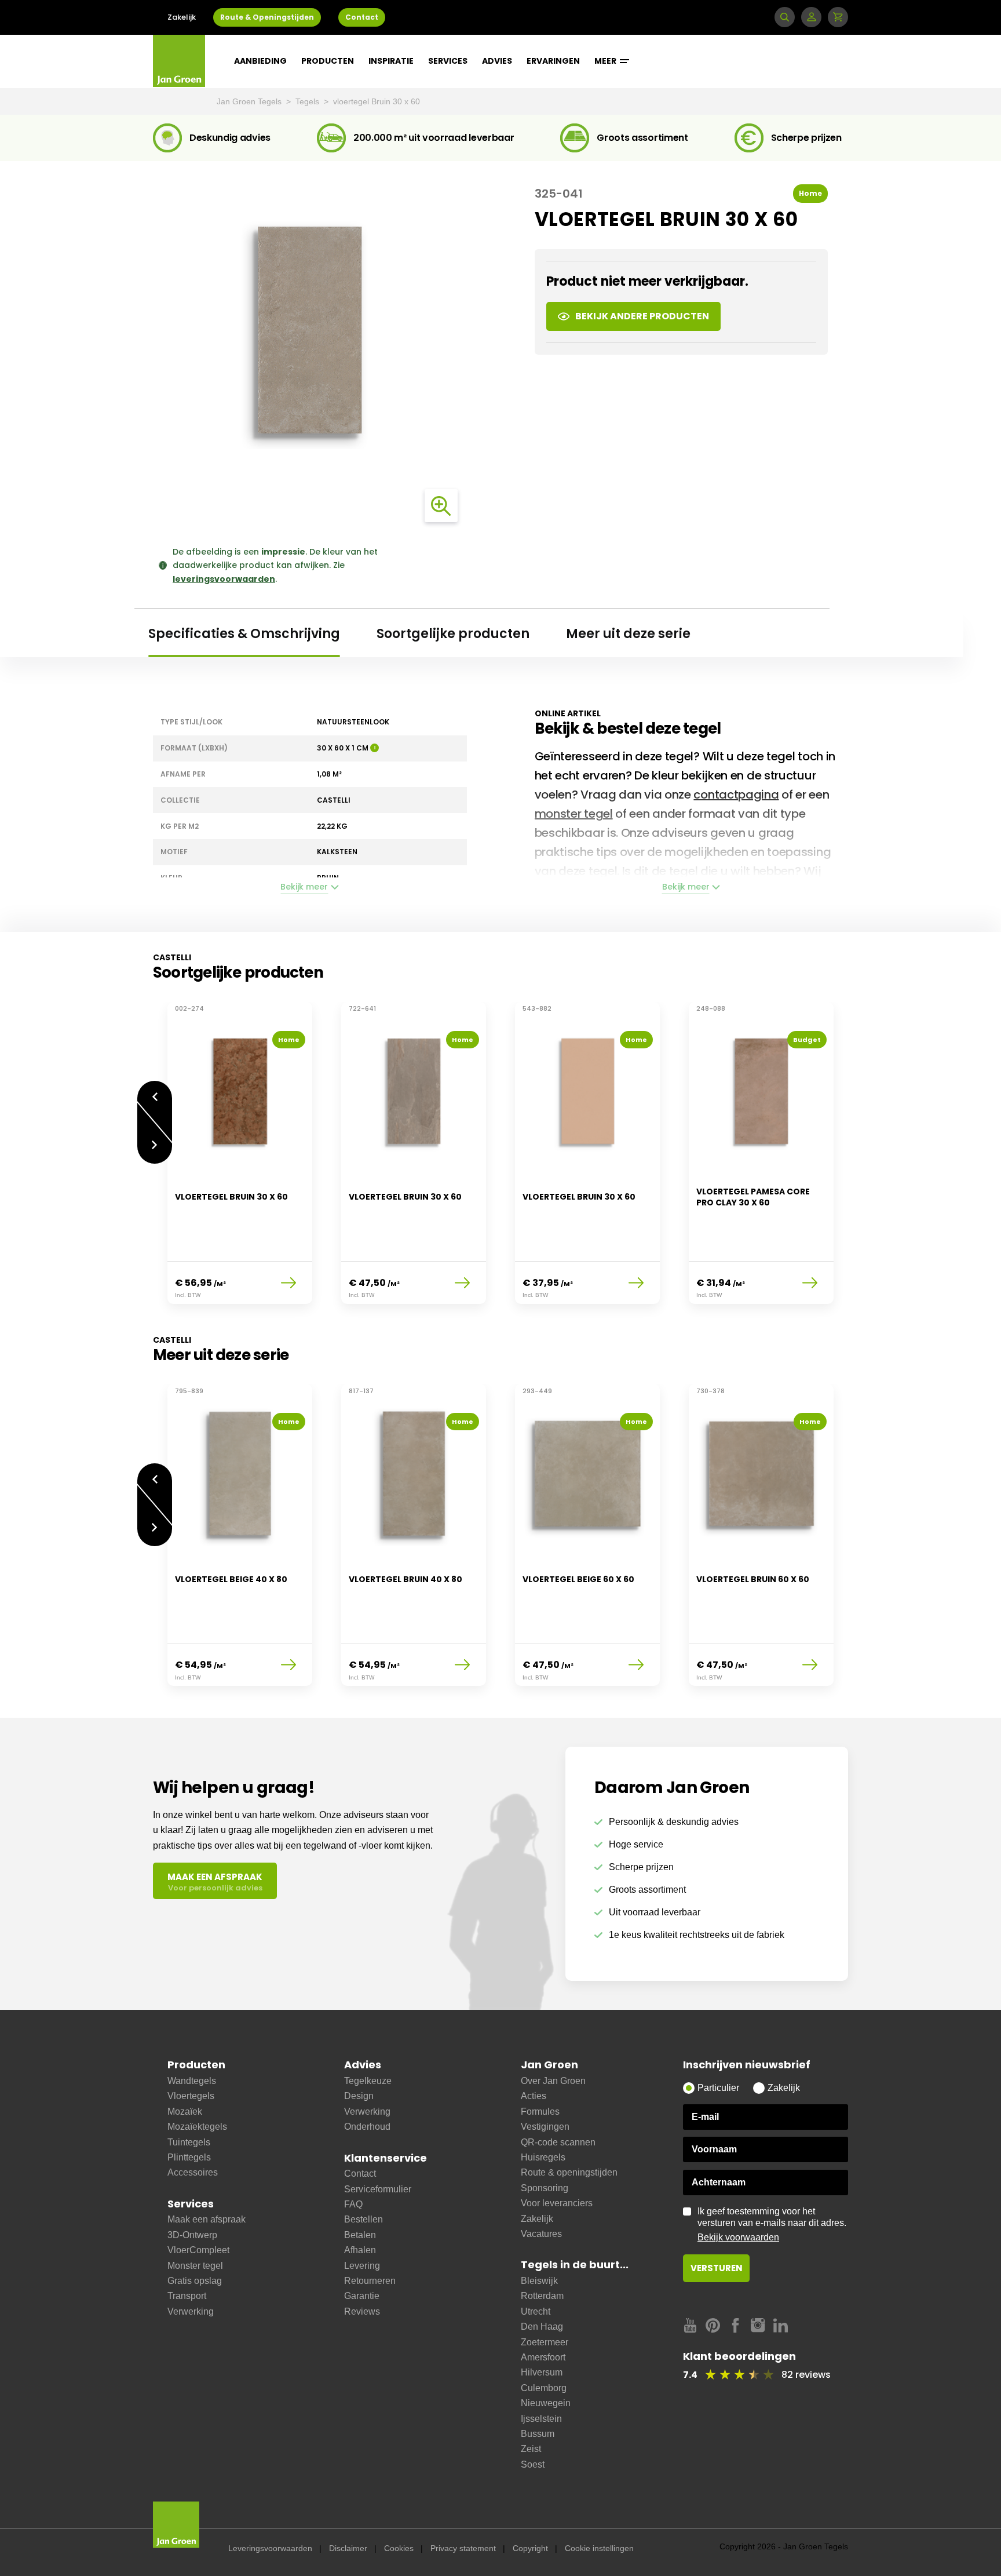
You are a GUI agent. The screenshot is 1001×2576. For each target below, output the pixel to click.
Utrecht (536, 2311)
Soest (533, 2464)
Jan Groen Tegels (250, 101)
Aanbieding (260, 61)
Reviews (362, 2311)
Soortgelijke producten (453, 634)
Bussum (538, 2434)
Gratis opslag (195, 2281)
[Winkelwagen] (838, 17)
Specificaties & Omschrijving (244, 634)
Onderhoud (367, 2127)
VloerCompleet (198, 2250)
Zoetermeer (545, 2342)
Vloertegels (191, 2096)
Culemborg (544, 2388)
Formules (540, 2112)
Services (448, 61)
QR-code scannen (558, 2142)
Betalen (360, 2235)
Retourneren (370, 2281)
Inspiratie (391, 61)
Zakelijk (182, 17)
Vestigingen (545, 2127)
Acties (534, 2096)
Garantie (362, 2296)
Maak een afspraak (207, 2219)
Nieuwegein (546, 2403)
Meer (606, 61)
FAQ (353, 2204)
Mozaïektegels (197, 2127)
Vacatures (541, 2234)
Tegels (308, 101)
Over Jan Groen (553, 2081)
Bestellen (363, 2219)
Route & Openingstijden (267, 17)
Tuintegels (189, 2142)
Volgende (155, 1154)
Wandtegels (192, 2081)
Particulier (718, 2088)
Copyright (530, 2548)
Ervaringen (553, 61)
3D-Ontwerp (192, 2235)
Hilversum (542, 2372)
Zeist (531, 2449)
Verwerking (191, 2311)
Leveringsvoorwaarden (270, 2548)
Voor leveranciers (557, 2203)
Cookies (399, 2548)
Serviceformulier (378, 2189)
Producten (328, 61)
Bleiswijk (539, 2281)
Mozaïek (185, 2112)
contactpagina (736, 795)
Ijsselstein (541, 2419)
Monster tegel (195, 2266)
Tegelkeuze (368, 2081)
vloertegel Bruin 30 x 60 (377, 101)
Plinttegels (189, 2157)
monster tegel (574, 814)
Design (359, 2096)
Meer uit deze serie (628, 634)
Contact (362, 17)
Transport (187, 2296)
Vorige (155, 1091)
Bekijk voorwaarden (738, 2237)
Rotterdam (542, 2296)
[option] (240, 1160)
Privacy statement (463, 2548)
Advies (497, 61)
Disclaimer (348, 2548)
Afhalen (360, 2250)
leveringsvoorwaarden (224, 579)
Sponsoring (545, 2188)
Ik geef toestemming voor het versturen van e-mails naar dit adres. (772, 2224)
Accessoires (193, 2172)
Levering (362, 2266)
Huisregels (543, 2157)
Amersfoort (543, 2357)
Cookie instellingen (599, 2548)
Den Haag (542, 2327)
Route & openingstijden (569, 2172)
